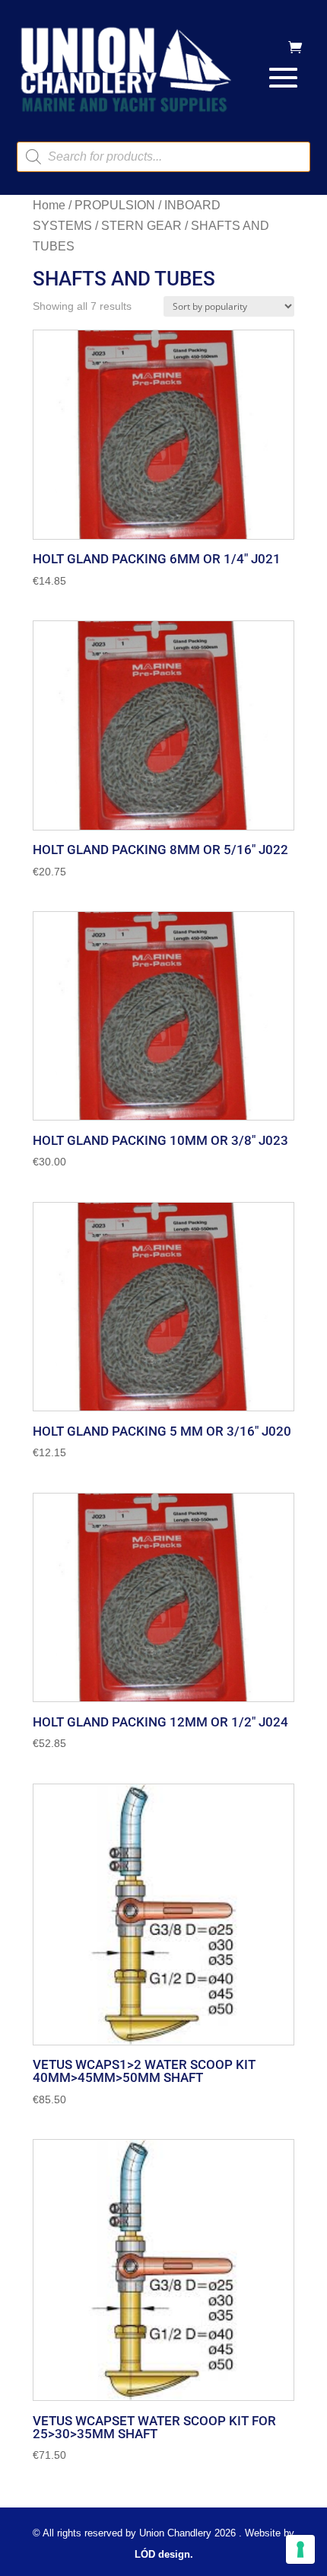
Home (49, 205)
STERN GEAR (141, 226)
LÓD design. (164, 2554)
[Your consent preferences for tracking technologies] (300, 2549)
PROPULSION (115, 205)
